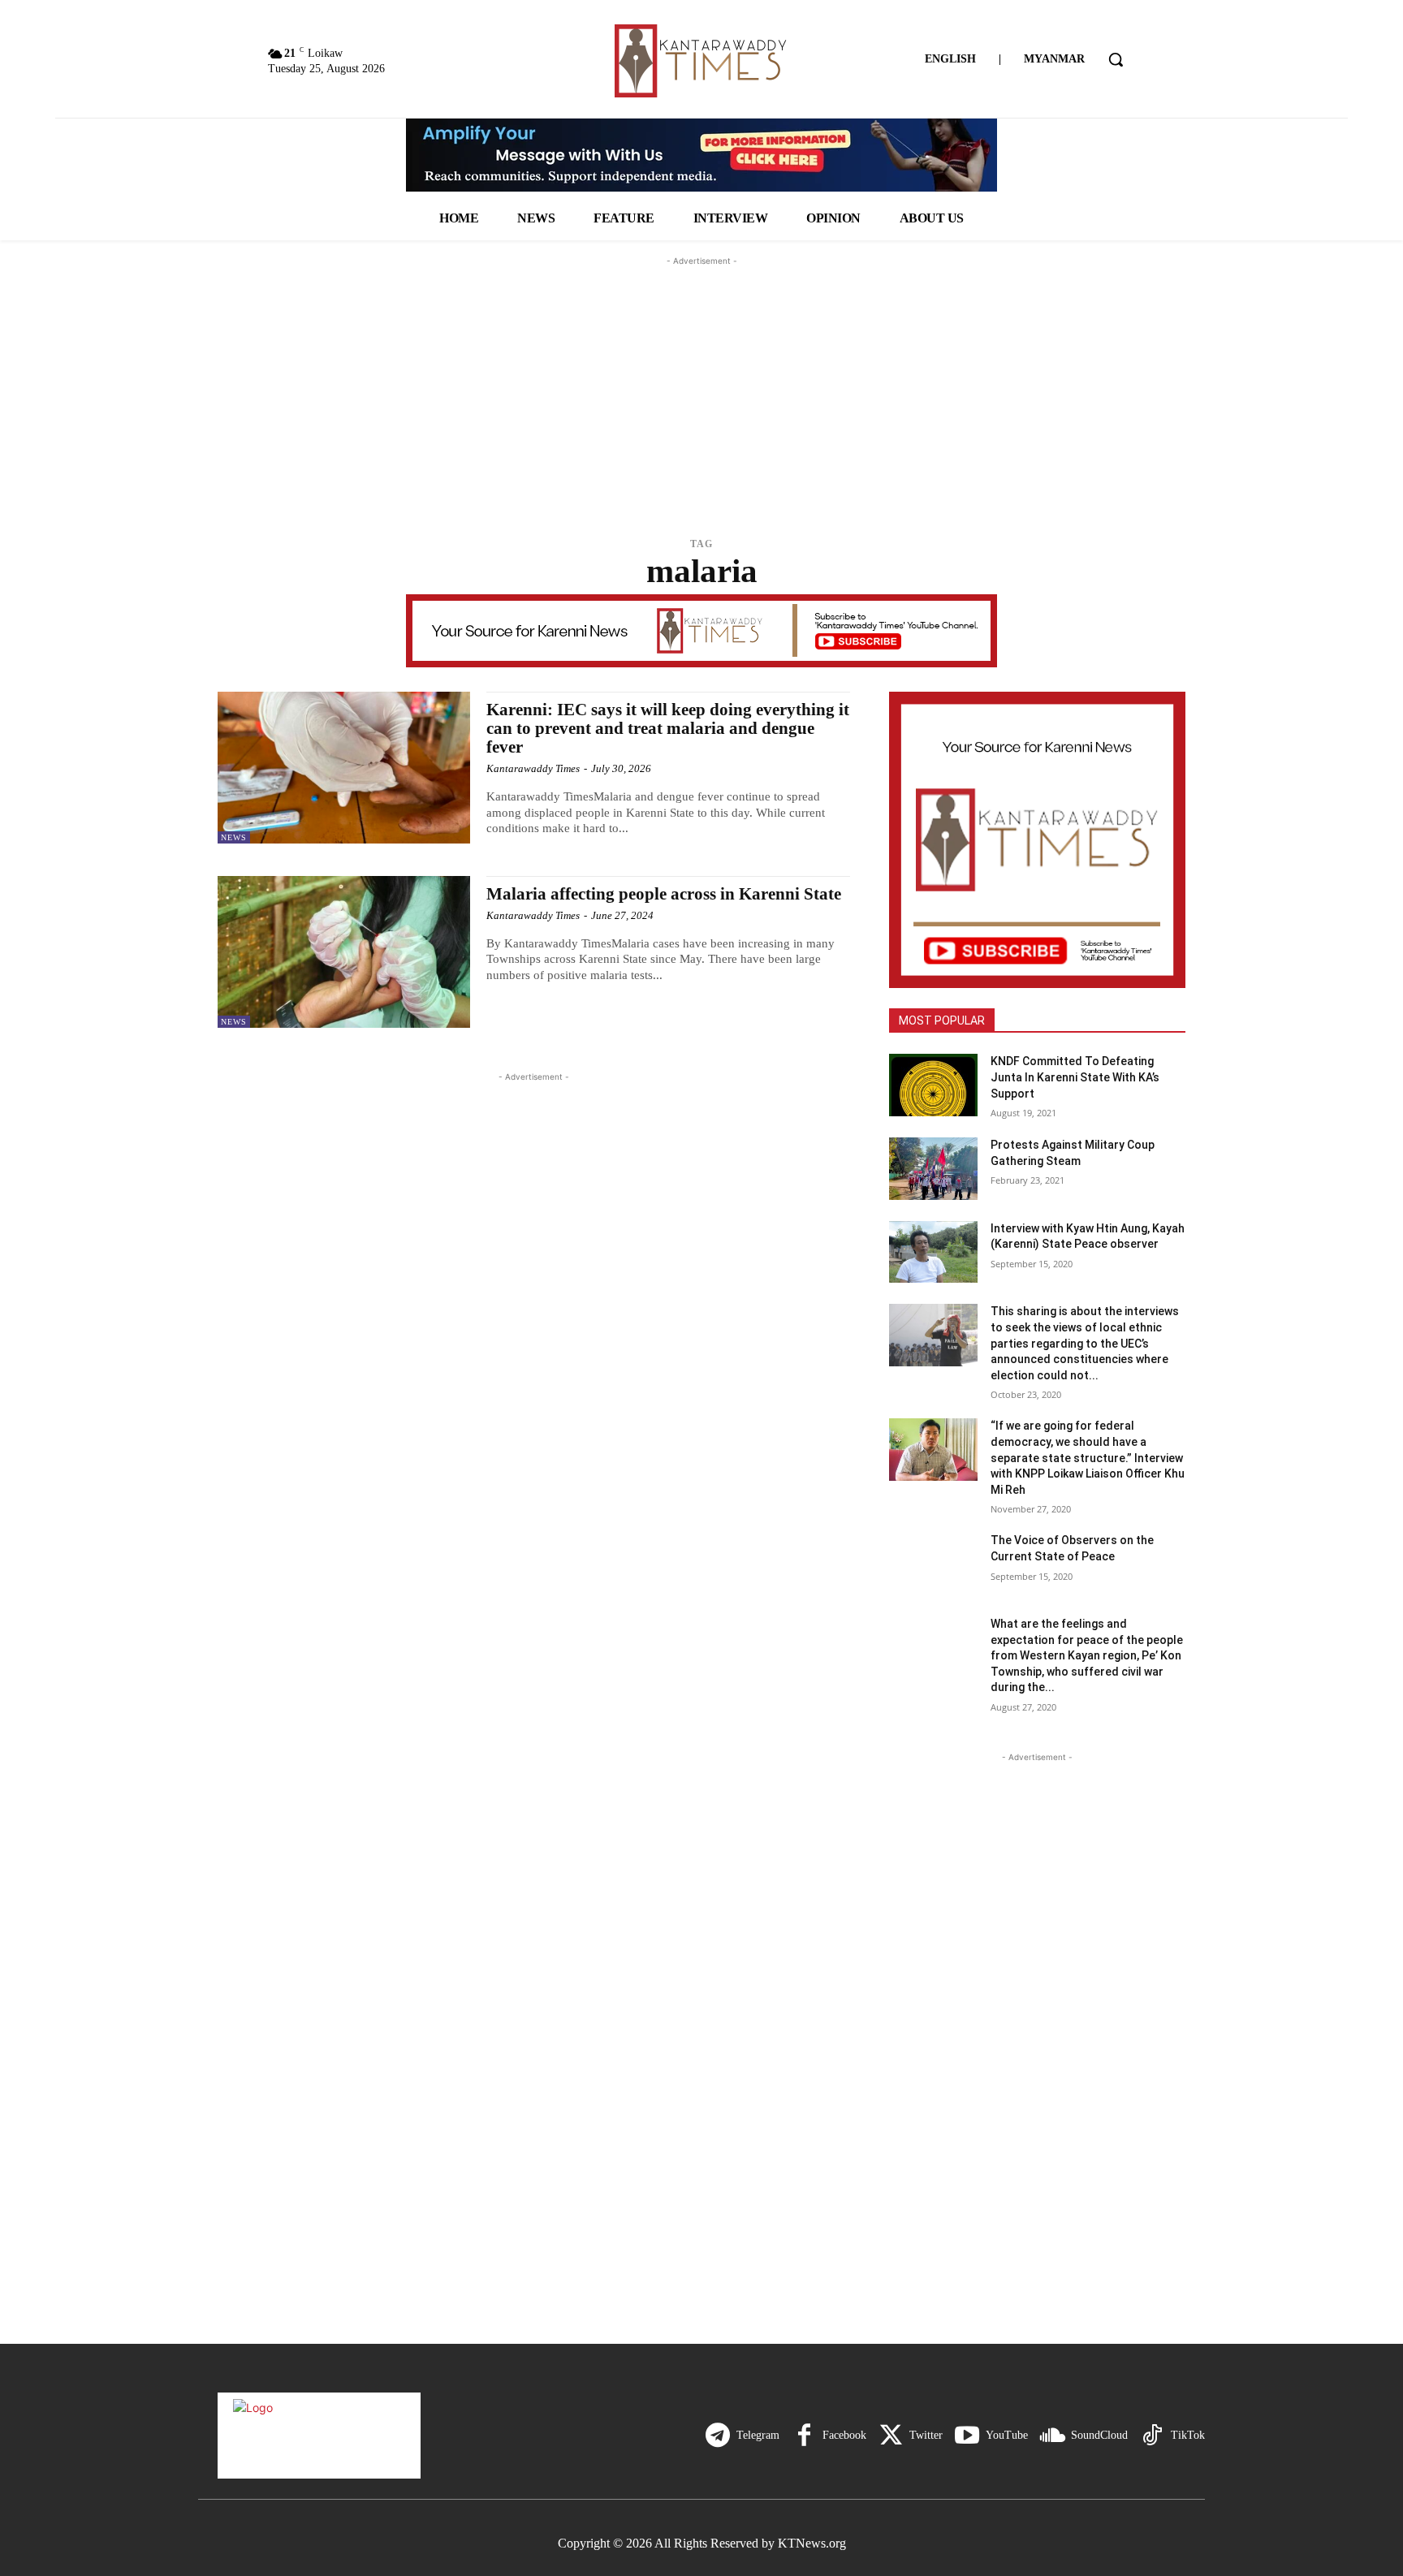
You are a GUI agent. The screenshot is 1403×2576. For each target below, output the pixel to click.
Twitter (926, 2435)
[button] (1116, 59)
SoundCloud (1099, 2435)
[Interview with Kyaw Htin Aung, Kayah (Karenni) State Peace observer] (934, 1252)
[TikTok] (1152, 2436)
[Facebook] (804, 2436)
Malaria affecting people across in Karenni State (664, 894)
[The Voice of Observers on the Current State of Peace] (934, 1564)
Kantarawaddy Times (533, 768)
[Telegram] (718, 2436)
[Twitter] (891, 2436)
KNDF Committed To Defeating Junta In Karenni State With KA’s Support (1075, 1077)
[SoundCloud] (1052, 2436)
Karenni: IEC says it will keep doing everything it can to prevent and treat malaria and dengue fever (668, 728)
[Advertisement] (701, 371)
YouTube (1007, 2435)
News (234, 837)
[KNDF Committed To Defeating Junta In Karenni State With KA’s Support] (934, 1085)
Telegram (758, 2435)
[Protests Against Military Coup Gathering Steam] (934, 1169)
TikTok (1188, 2435)
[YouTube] (967, 2436)
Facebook (844, 2435)
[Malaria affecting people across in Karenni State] (344, 952)
